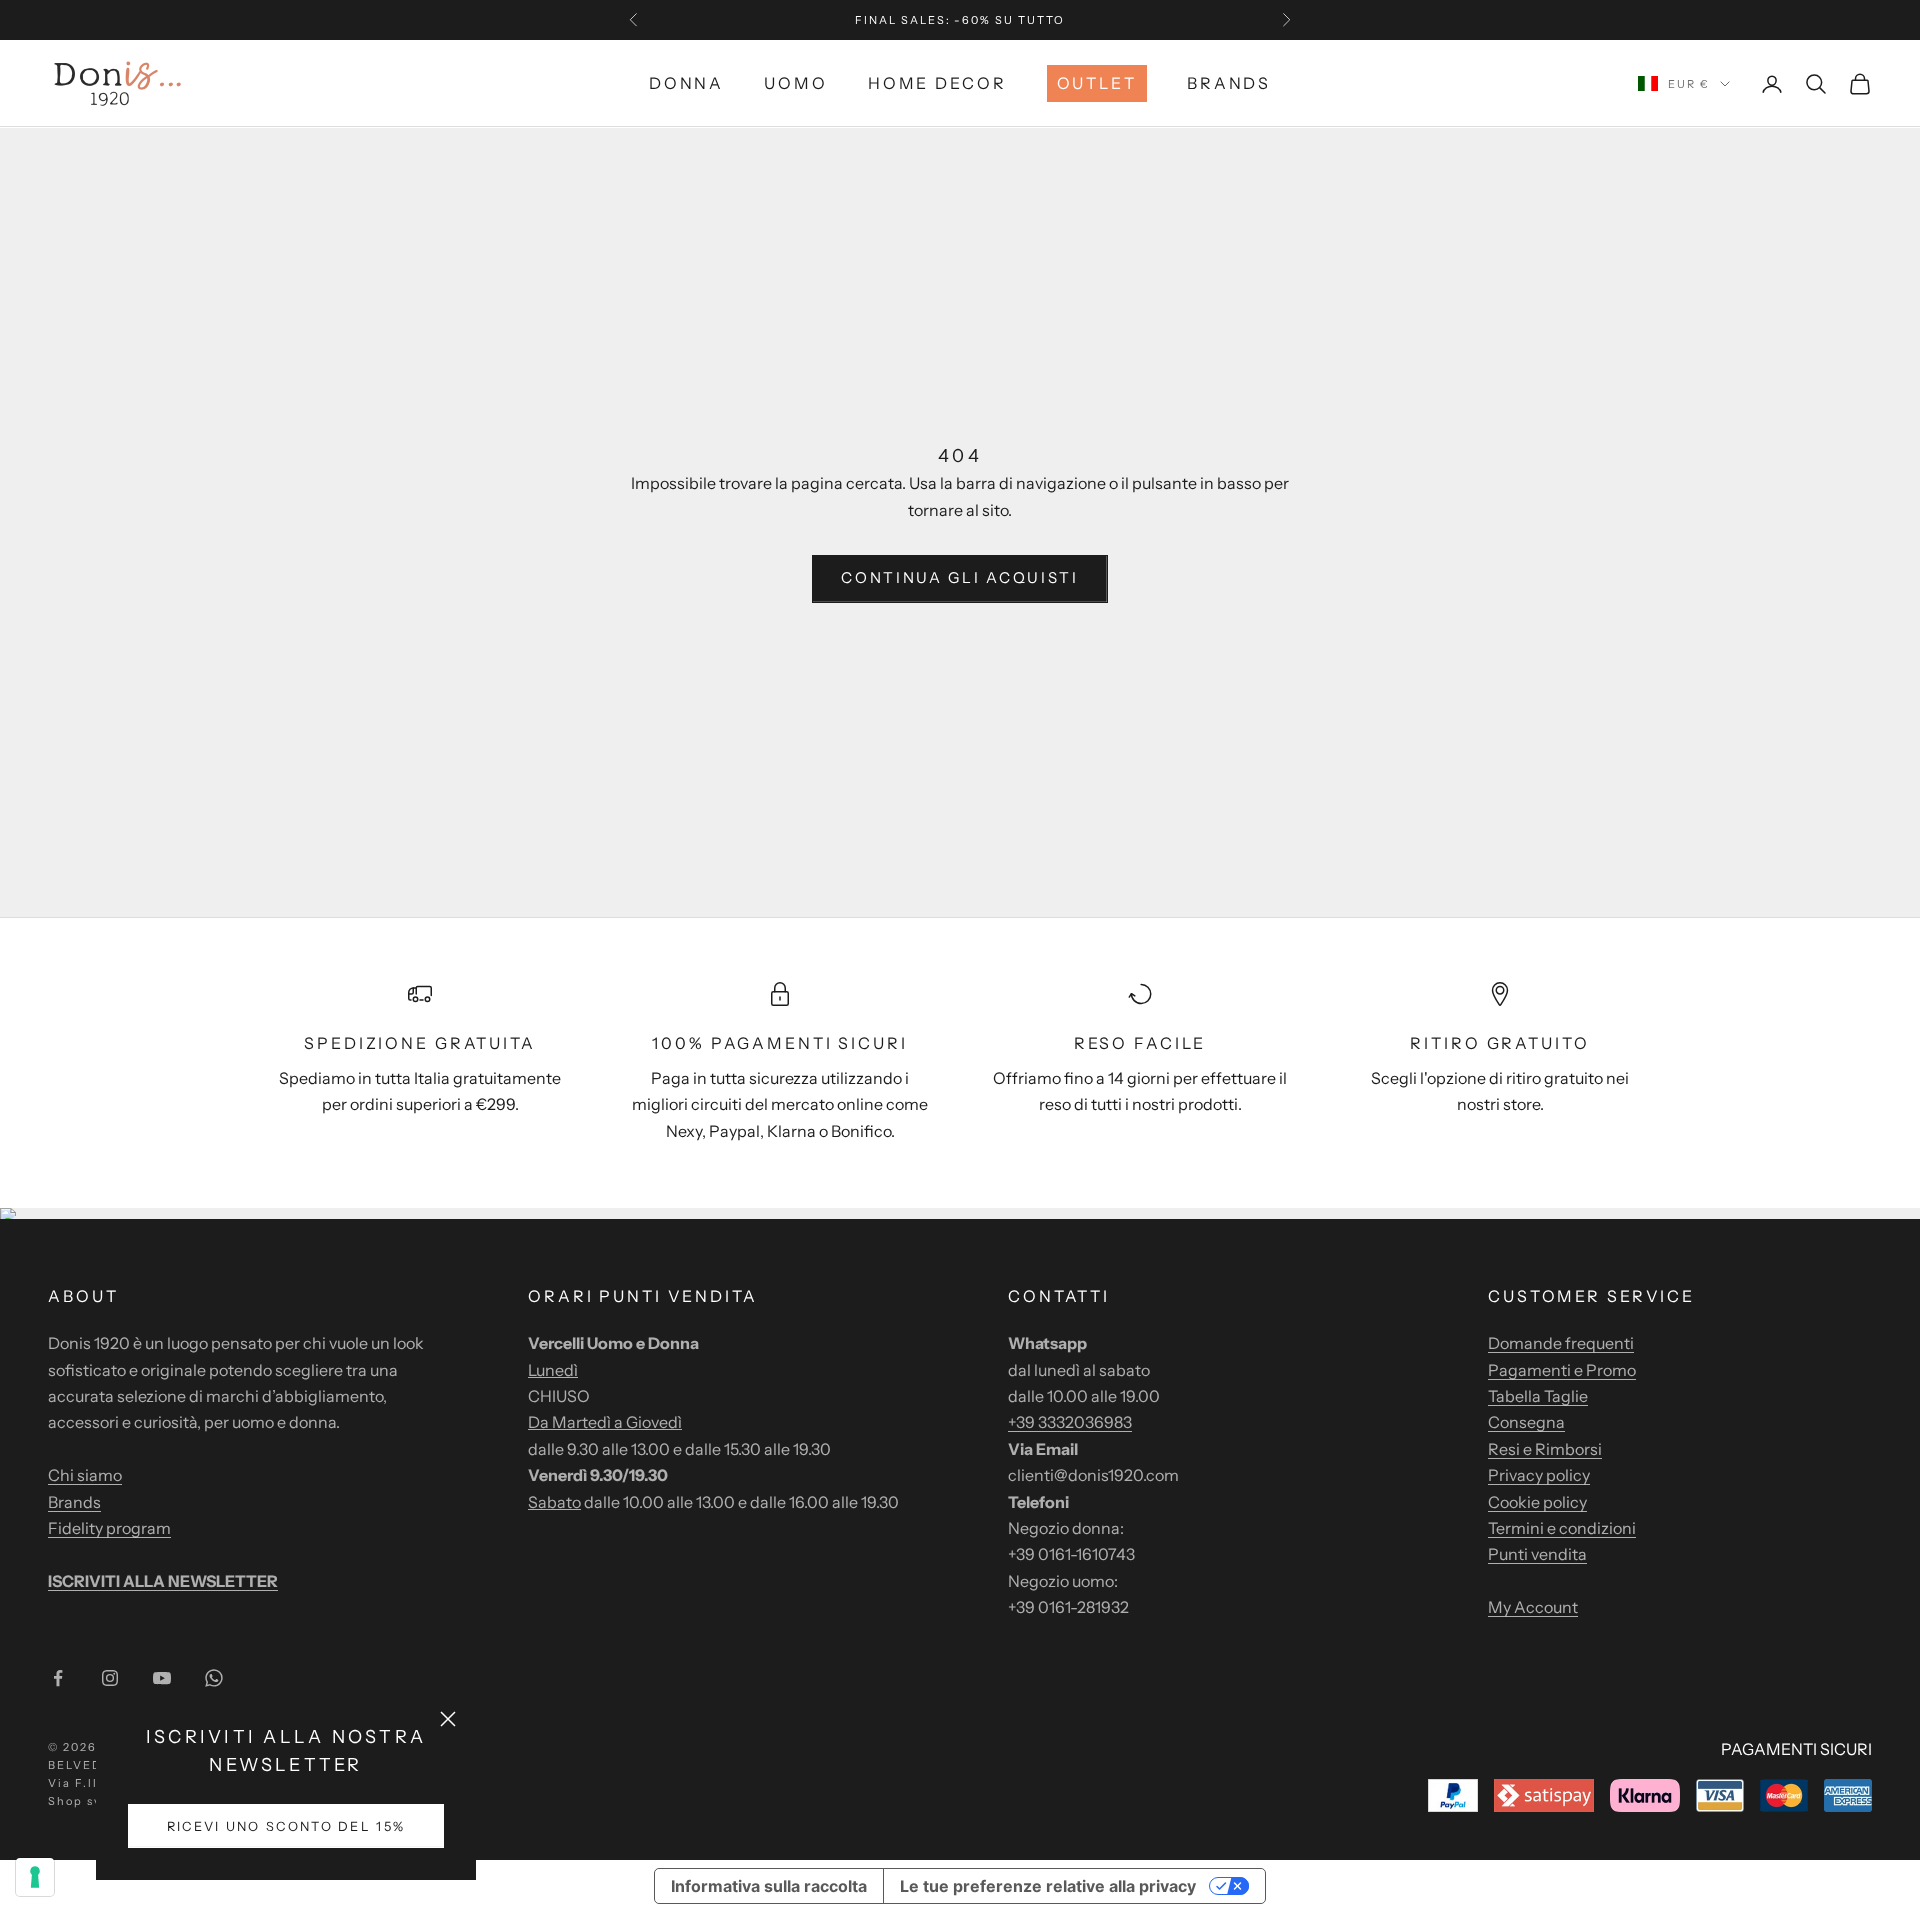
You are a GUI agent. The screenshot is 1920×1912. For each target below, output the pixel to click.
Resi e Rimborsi (1545, 1449)
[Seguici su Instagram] (110, 1678)
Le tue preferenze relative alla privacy (1048, 1886)
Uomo (796, 83)
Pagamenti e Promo (1562, 1370)
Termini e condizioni (1562, 1528)
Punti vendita (1537, 1554)
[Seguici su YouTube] (162, 1678)
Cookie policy (1537, 1502)
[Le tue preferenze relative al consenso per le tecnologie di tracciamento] (35, 1877)
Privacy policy (1539, 1475)
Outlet (1097, 83)
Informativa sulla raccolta (769, 1886)
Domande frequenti (1561, 1343)
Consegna (1526, 1422)
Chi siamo (85, 1475)
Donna (686, 83)
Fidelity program (109, 1528)
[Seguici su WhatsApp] (214, 1678)
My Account (1533, 1607)
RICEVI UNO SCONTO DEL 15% (286, 1826)
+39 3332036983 (1070, 1422)
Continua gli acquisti (960, 577)
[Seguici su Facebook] (58, 1678)
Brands (1229, 83)
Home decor (937, 83)
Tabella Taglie (1538, 1396)
